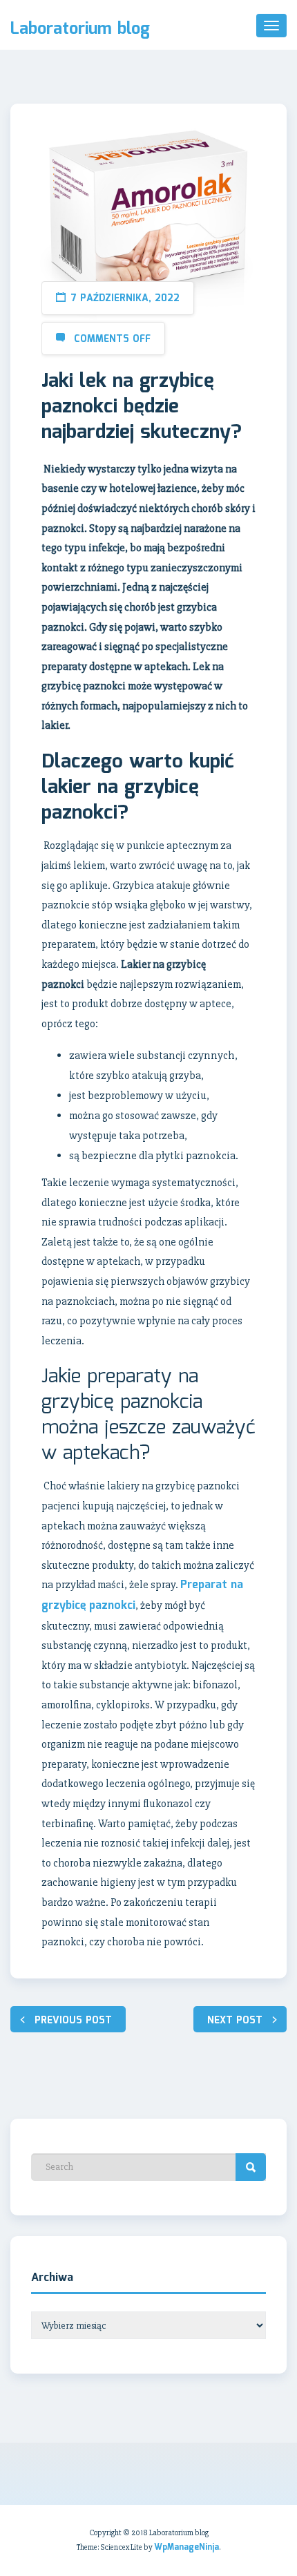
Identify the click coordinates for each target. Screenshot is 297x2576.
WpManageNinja (186, 2547)
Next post (235, 2021)
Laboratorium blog (80, 30)
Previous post (73, 2021)
